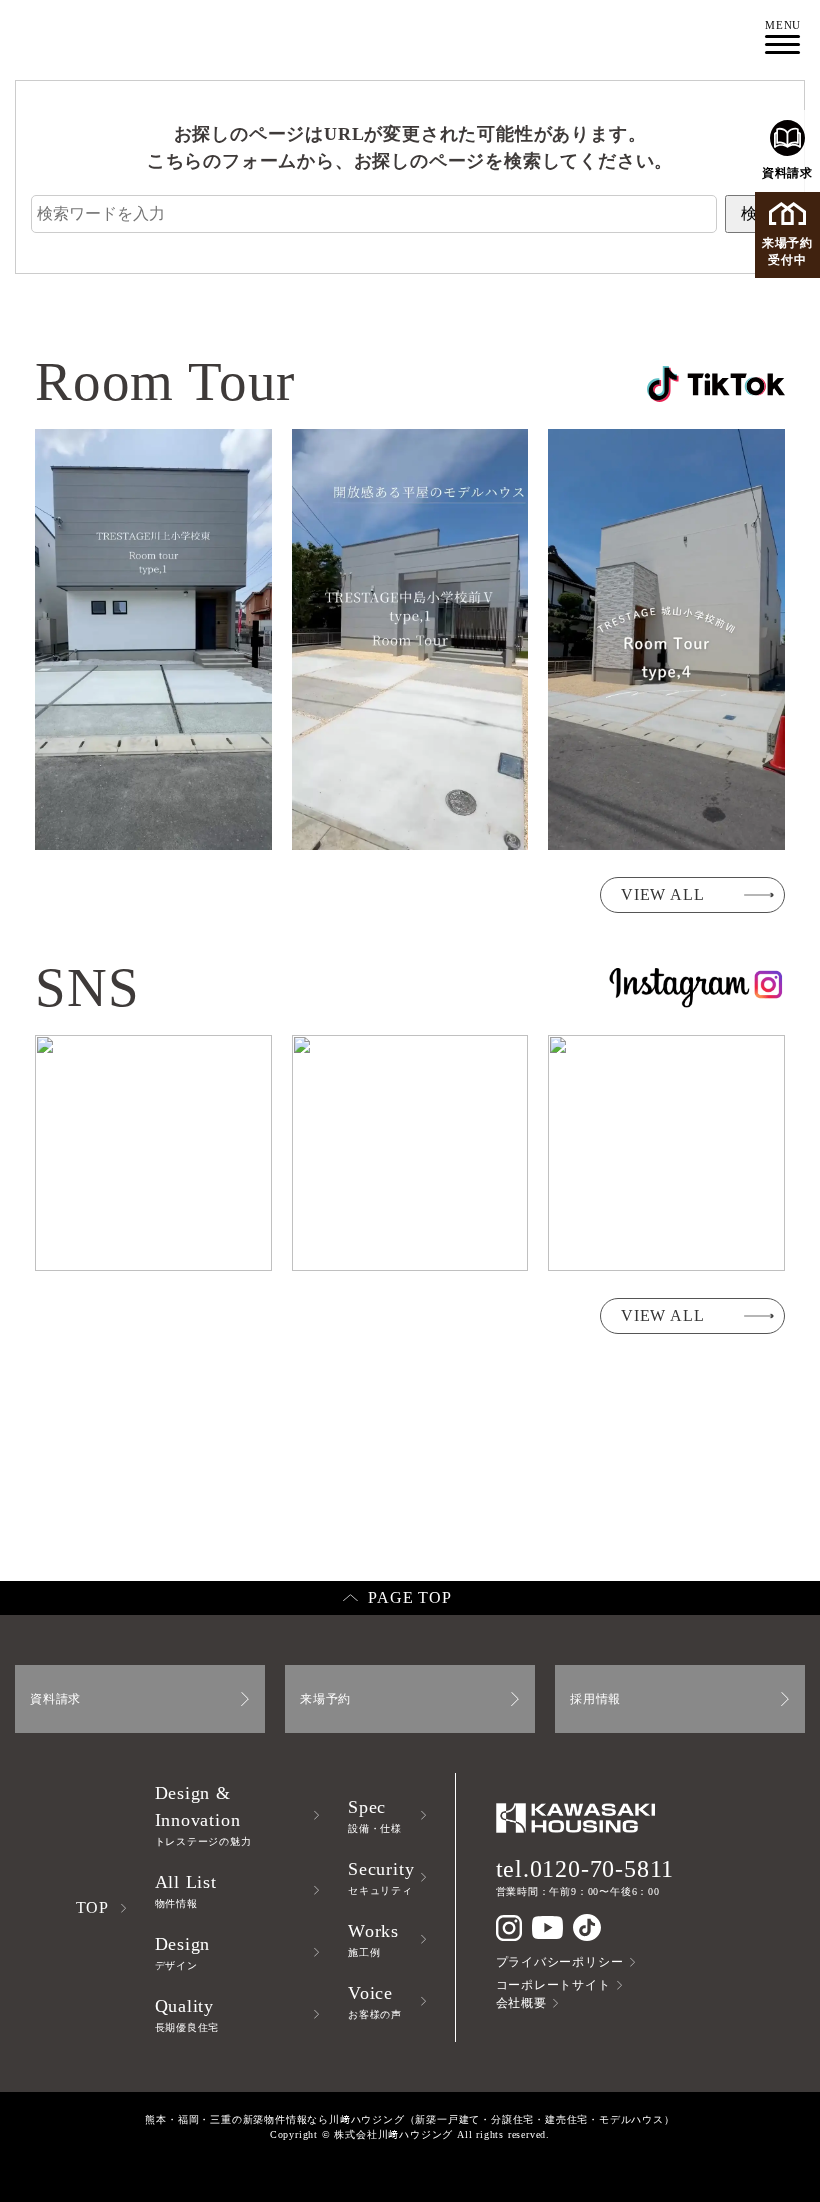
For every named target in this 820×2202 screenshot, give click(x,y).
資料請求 (787, 173)
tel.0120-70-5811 (585, 1869)
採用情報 (595, 1699)
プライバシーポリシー (560, 1962)
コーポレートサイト (553, 1985)
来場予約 (325, 1699)
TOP (92, 1907)
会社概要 (521, 2003)
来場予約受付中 (787, 251)
